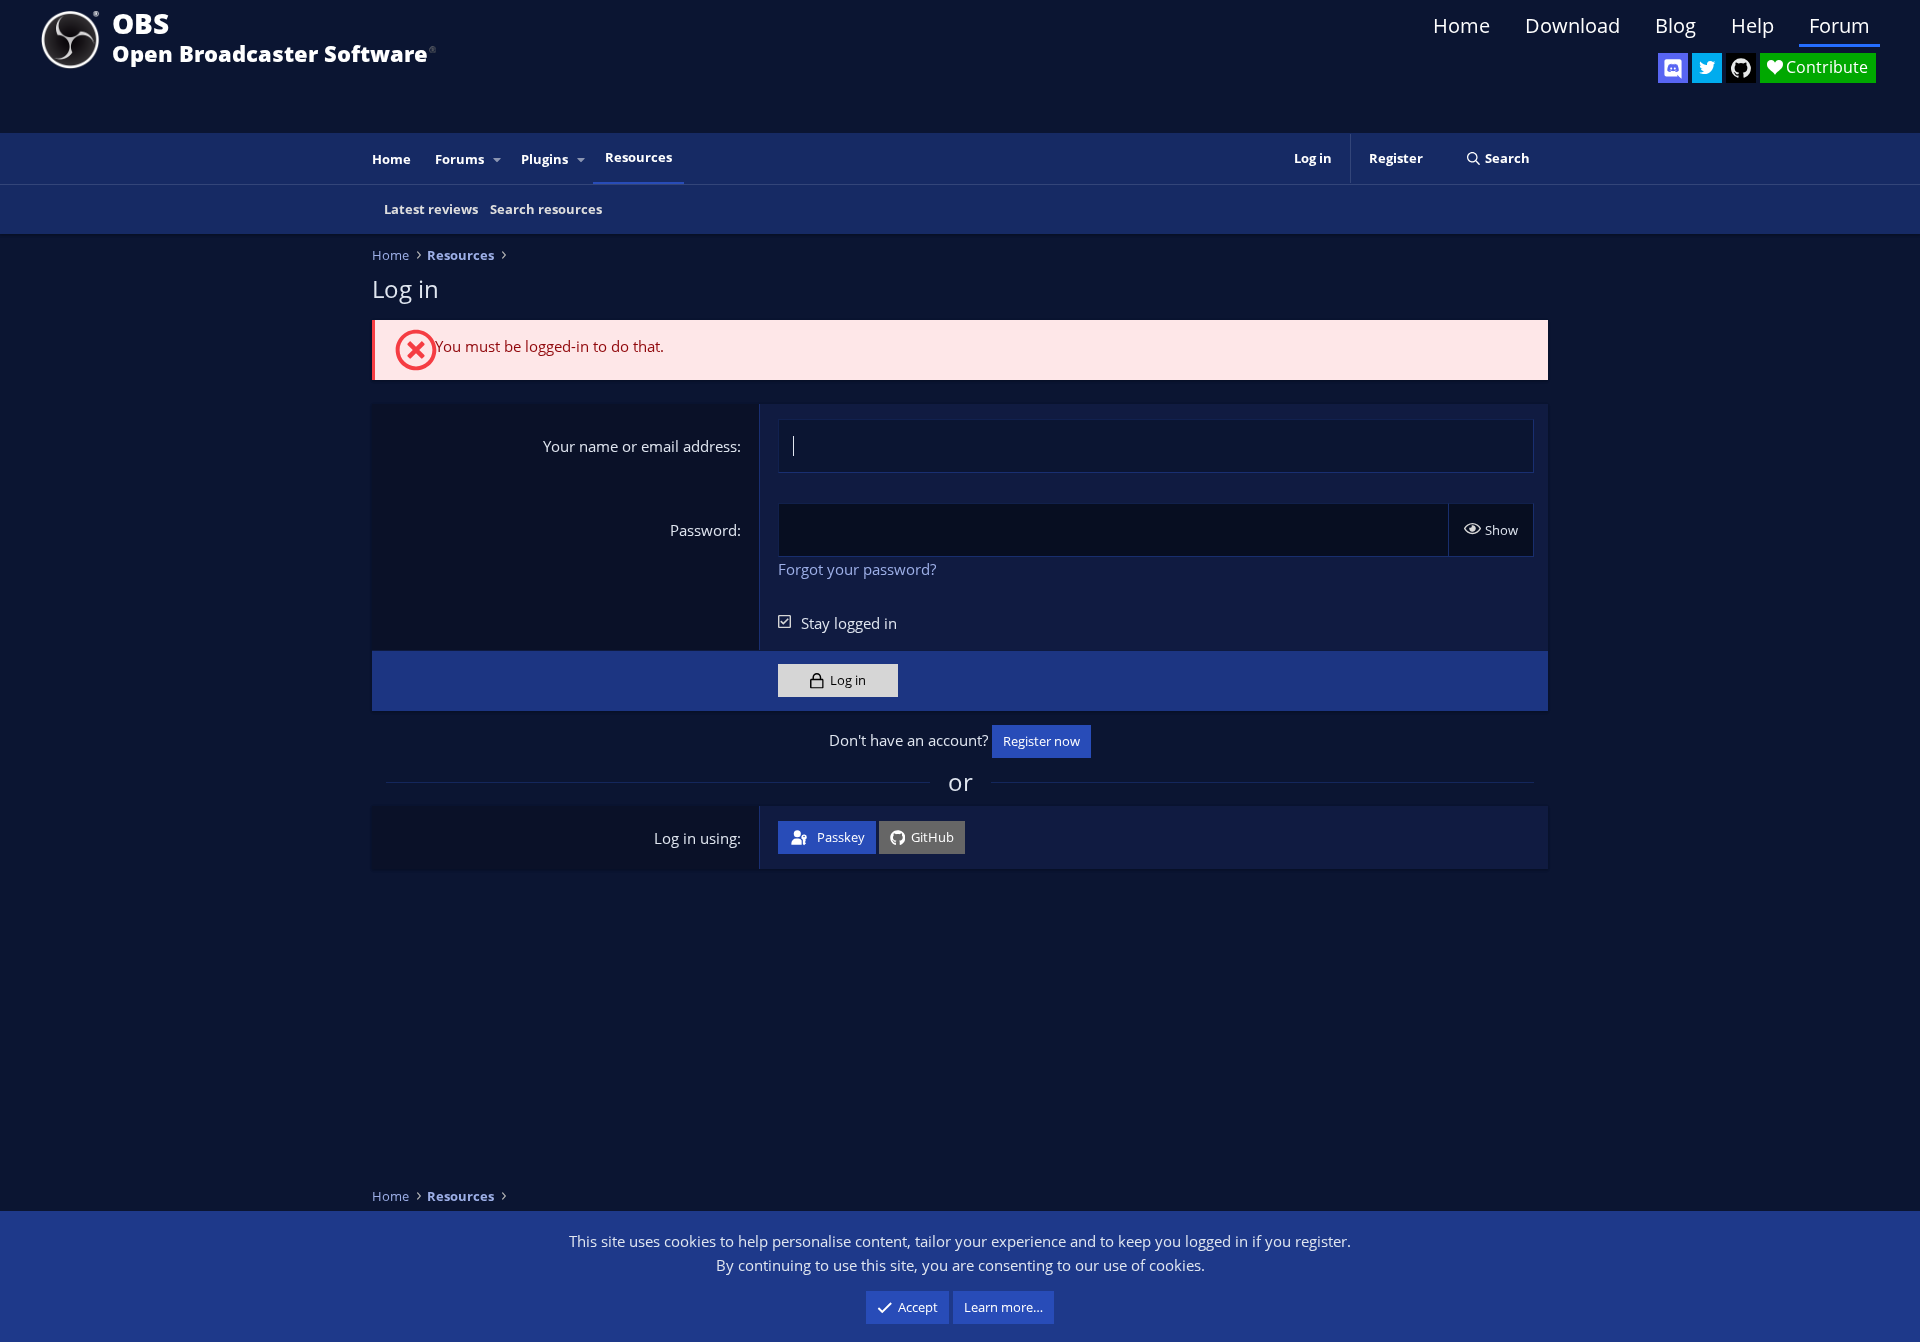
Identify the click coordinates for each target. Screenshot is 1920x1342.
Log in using (695, 838)
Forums (459, 159)
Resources (638, 157)
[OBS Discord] (1673, 68)
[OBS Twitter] (1707, 68)
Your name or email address (640, 446)
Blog (1675, 25)
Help (1752, 25)
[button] (498, 159)
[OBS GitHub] (1741, 68)
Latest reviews (431, 209)
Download (1572, 25)
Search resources (546, 209)
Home (1461, 25)
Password (703, 530)
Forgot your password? (857, 569)
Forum (1839, 25)
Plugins (544, 159)
